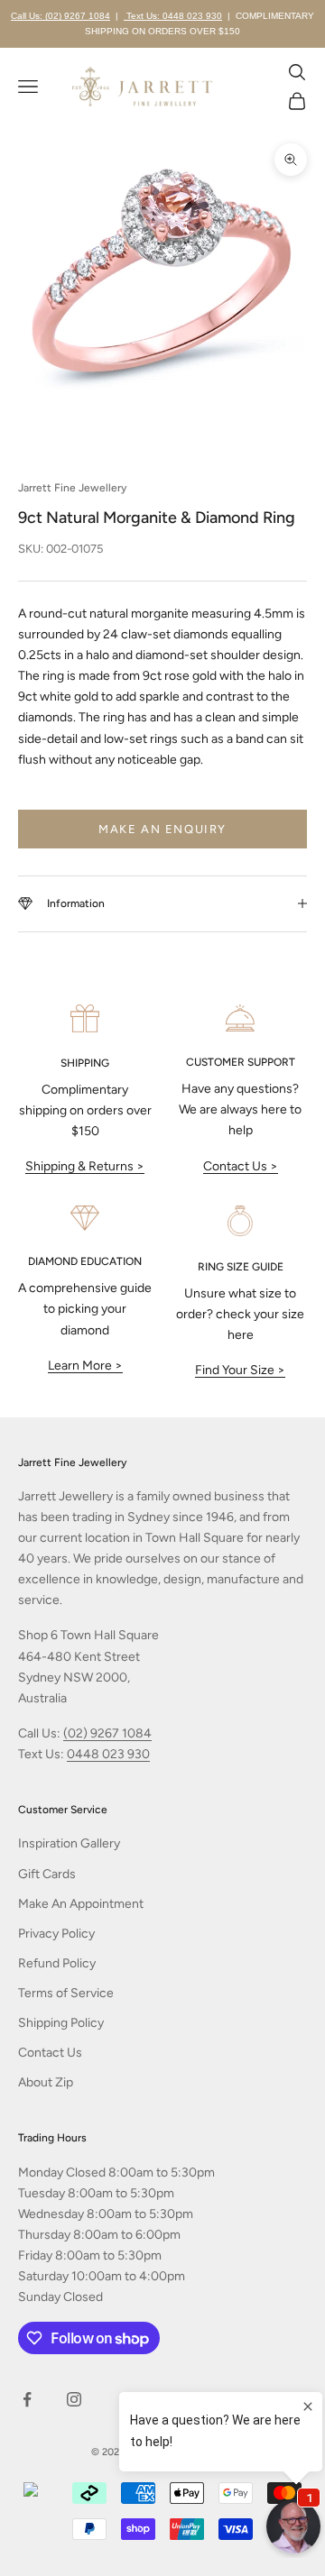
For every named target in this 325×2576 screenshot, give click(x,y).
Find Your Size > (240, 1370)
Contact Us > (241, 1166)
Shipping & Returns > (85, 1166)
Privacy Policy (56, 1934)
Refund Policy (57, 1963)
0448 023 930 (108, 1754)
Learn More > (85, 1366)
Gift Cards (47, 1874)
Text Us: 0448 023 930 (173, 16)
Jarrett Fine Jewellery (72, 488)
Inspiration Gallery (69, 1843)
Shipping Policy (61, 2023)
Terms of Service (66, 1993)
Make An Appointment (81, 1904)
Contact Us (50, 2053)
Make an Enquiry (162, 829)
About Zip (46, 2082)
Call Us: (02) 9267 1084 (60, 16)
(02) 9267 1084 (107, 1733)
